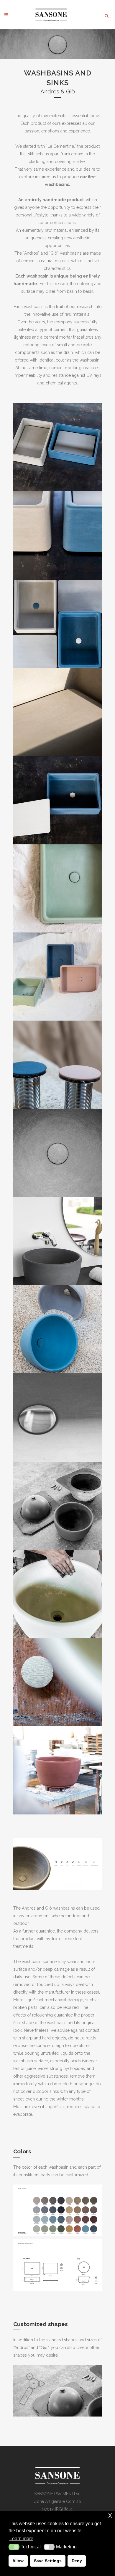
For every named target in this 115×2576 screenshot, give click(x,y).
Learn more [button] (21, 2539)
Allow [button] (18, 2561)
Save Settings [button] (48, 2561)
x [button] (110, 2515)
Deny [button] (77, 2561)
